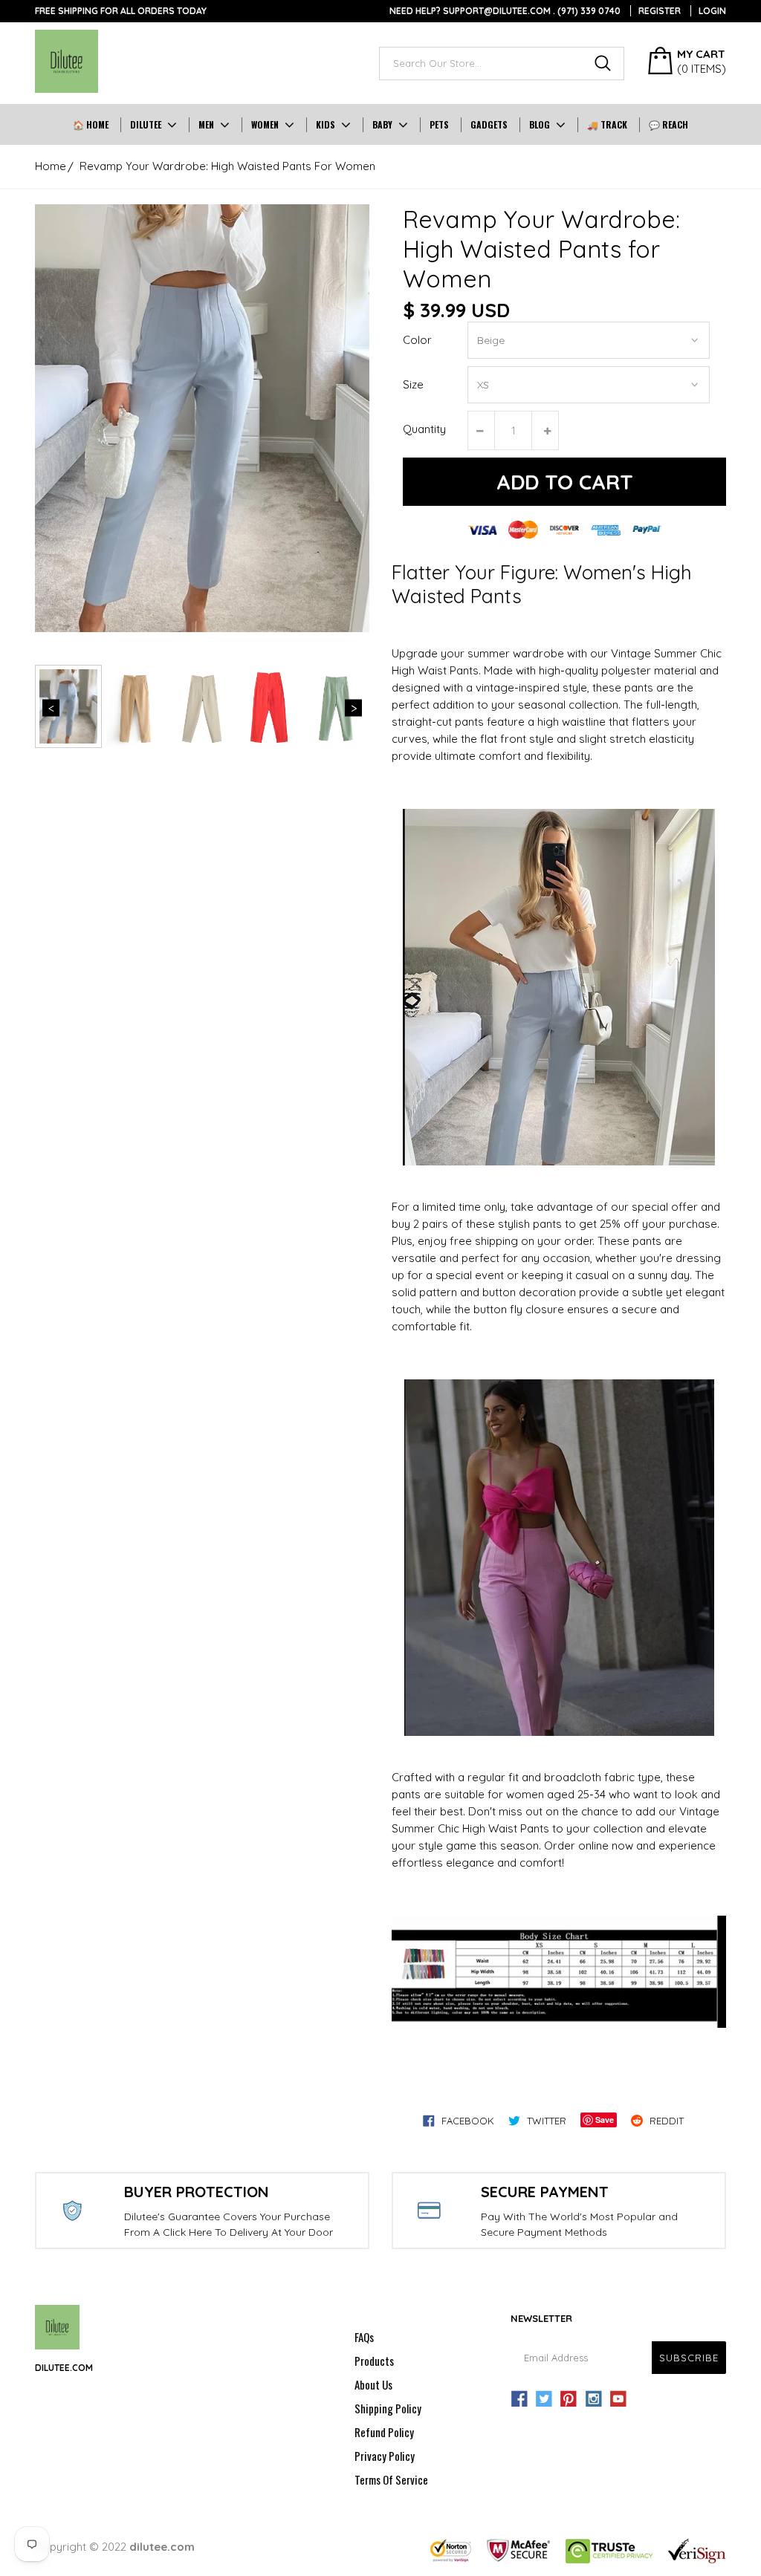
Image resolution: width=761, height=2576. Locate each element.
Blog (540, 124)
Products (374, 2361)
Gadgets (489, 124)
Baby (382, 124)
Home (51, 166)
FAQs (364, 2337)
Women (265, 124)
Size (413, 384)
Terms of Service (391, 2479)
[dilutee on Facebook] (519, 2399)
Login (712, 11)
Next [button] (353, 708)
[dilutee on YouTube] (618, 2399)
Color (417, 340)
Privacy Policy (385, 2456)
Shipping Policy (388, 2408)
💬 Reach (668, 124)
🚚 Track (607, 124)
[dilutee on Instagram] (594, 2399)
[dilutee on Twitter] (544, 2399)
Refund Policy (384, 2432)
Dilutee (146, 124)
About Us (373, 2384)
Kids (326, 124)
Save (605, 2120)
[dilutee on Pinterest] (569, 2399)
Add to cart (565, 482)
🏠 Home (91, 124)
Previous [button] (51, 708)
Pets (439, 124)
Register (660, 11)
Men (206, 124)
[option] (202, 418)
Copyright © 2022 (115, 2547)
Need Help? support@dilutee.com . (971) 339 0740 (505, 11)
